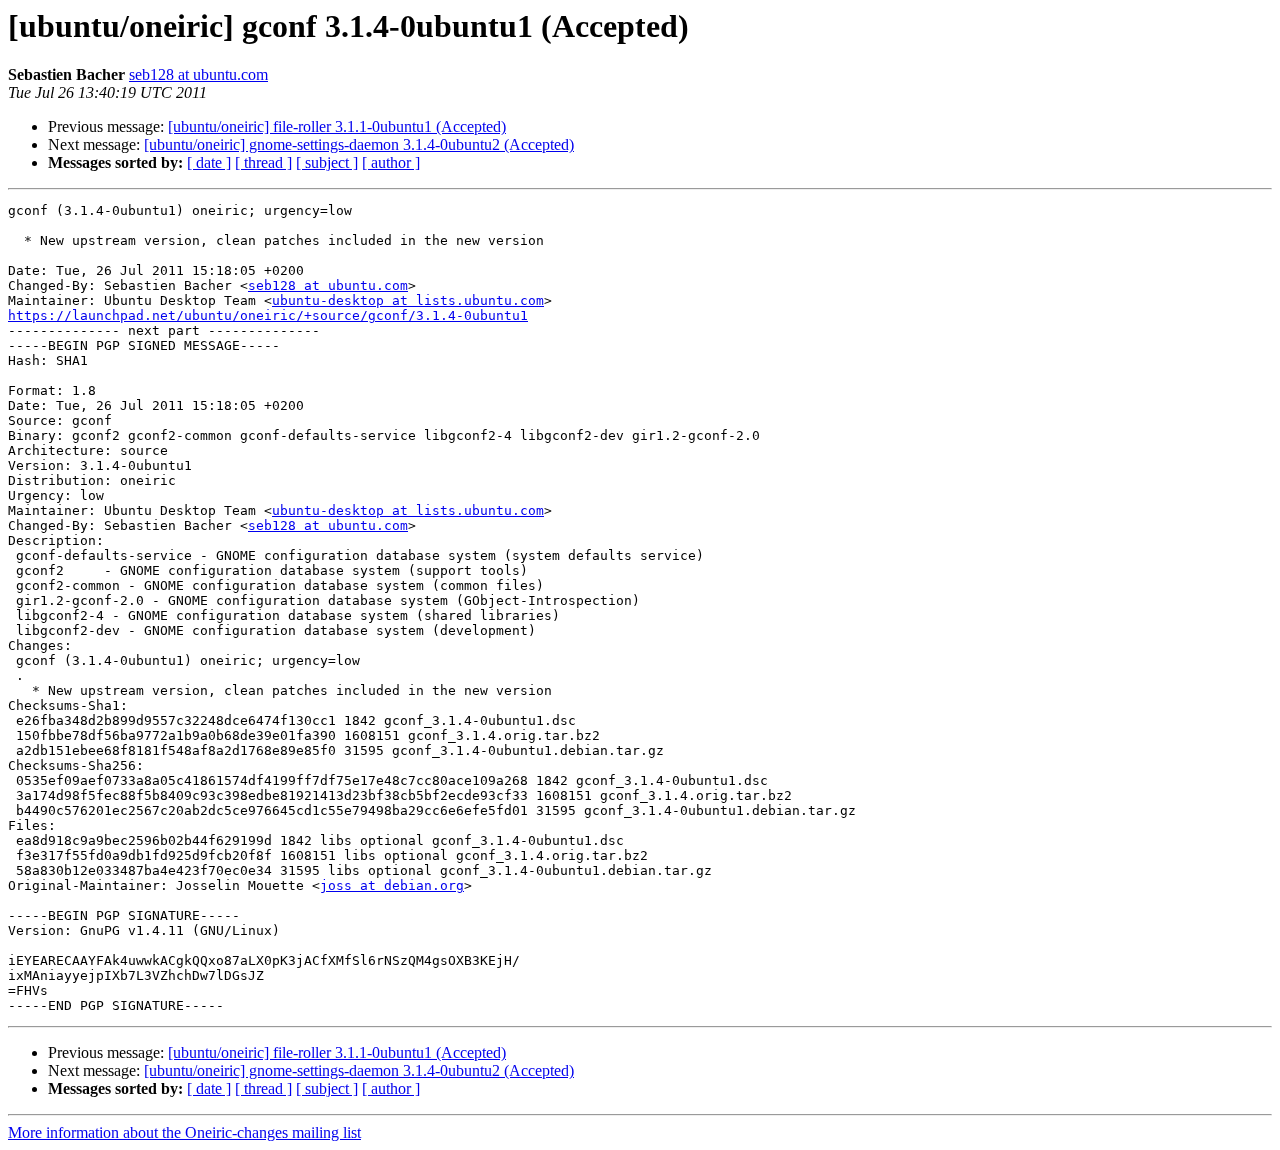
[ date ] (209, 162)
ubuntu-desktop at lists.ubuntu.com (408, 300)
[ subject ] (327, 162)
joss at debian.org (392, 885)
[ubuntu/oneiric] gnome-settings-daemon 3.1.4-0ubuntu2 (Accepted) (359, 144)
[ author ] (391, 162)
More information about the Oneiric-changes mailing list (184, 1132)
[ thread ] (263, 162)
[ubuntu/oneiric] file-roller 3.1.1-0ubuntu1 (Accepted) (337, 126)
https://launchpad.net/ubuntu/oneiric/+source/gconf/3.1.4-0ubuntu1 (268, 315)
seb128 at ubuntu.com (198, 74)
